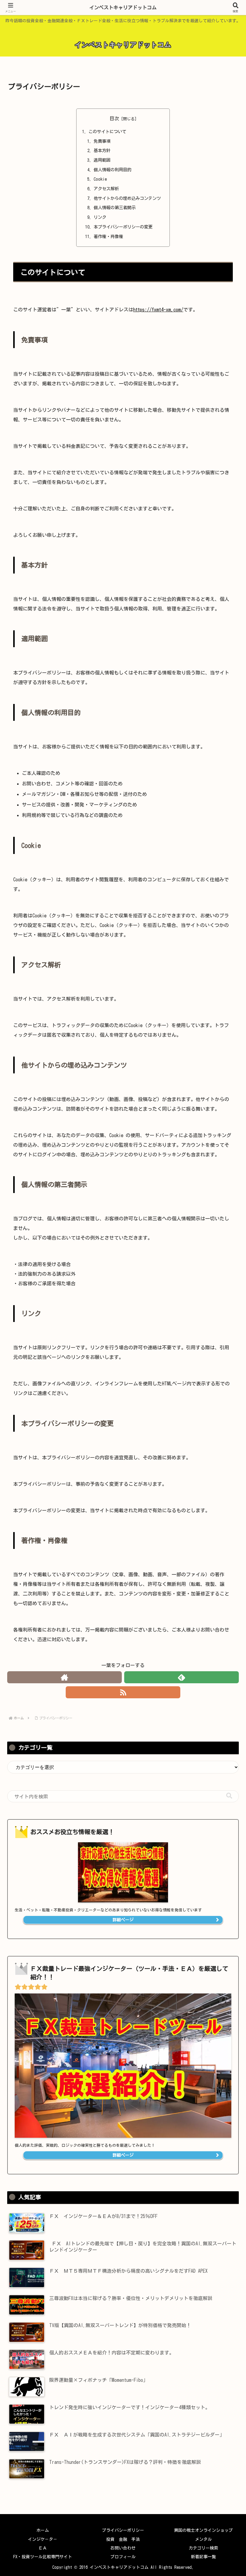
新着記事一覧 (203, 2557)
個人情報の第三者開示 (115, 208)
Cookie (100, 179)
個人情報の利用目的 (112, 170)
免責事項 (102, 141)
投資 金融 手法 (123, 2539)
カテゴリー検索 (203, 2548)
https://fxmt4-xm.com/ (158, 310)
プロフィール (123, 2557)
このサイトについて (107, 132)
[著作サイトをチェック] (64, 1677)
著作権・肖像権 (108, 236)
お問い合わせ (123, 2548)
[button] (229, 1796)
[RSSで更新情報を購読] (123, 1692)
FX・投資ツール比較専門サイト (43, 2557)
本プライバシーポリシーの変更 (123, 227)
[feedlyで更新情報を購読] (181, 1677)
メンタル (203, 2539)
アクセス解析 (106, 189)
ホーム (43, 2530)
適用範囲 (102, 160)
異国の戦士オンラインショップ (203, 2530)
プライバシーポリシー (123, 2530)
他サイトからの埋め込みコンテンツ (127, 198)
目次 (114, 118)
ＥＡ (43, 2548)
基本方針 (102, 150)
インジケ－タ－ (43, 2539)
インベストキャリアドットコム (123, 8)
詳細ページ (123, 1920)
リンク (100, 217)
